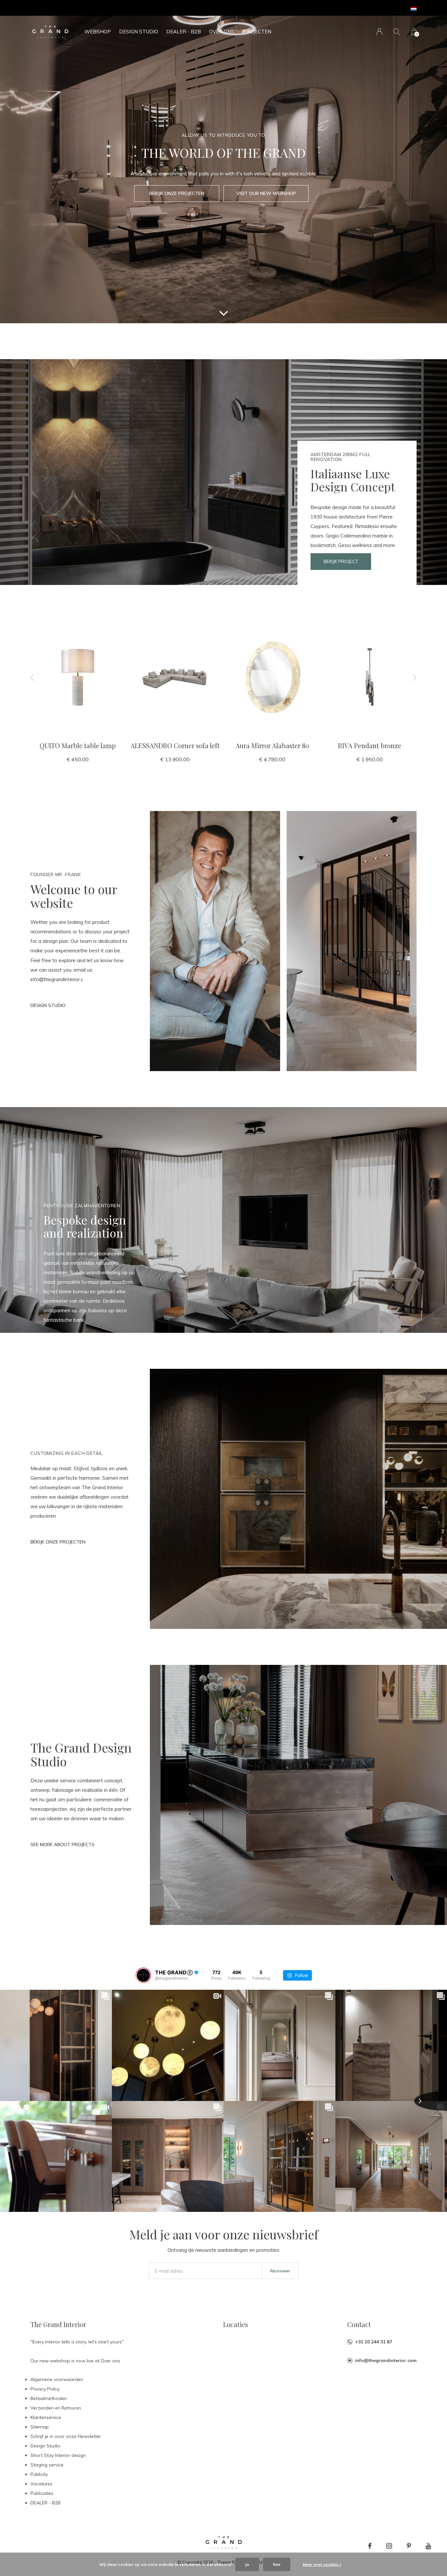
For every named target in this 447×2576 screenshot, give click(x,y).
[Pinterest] (409, 2546)
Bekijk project (341, 561)
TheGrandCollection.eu (260, 8)
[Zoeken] (397, 32)
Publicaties (42, 2493)
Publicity (39, 2474)
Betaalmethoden (49, 2398)
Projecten (257, 32)
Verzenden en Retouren (56, 2408)
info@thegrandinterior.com (386, 2360)
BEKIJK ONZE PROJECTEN (177, 193)
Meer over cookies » (322, 2564)
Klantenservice (46, 2417)
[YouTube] (429, 2546)
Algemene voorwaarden (57, 2379)
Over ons (222, 32)
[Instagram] (389, 2546)
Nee (277, 2564)
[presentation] (32, 677)
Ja (247, 2564)
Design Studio (139, 32)
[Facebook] (370, 2546)
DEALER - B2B (184, 32)
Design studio (48, 1005)
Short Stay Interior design (58, 2455)
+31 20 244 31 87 (374, 2342)
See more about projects (63, 1844)
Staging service (47, 2465)
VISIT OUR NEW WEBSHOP (266, 193)
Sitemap (40, 2427)
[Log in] (379, 32)
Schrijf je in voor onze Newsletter (66, 2436)
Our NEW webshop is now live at (199, 8)
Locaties (236, 2324)
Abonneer (280, 2271)
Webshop (98, 32)
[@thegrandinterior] (143, 1975)
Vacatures (41, 2484)
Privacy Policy (45, 2389)
